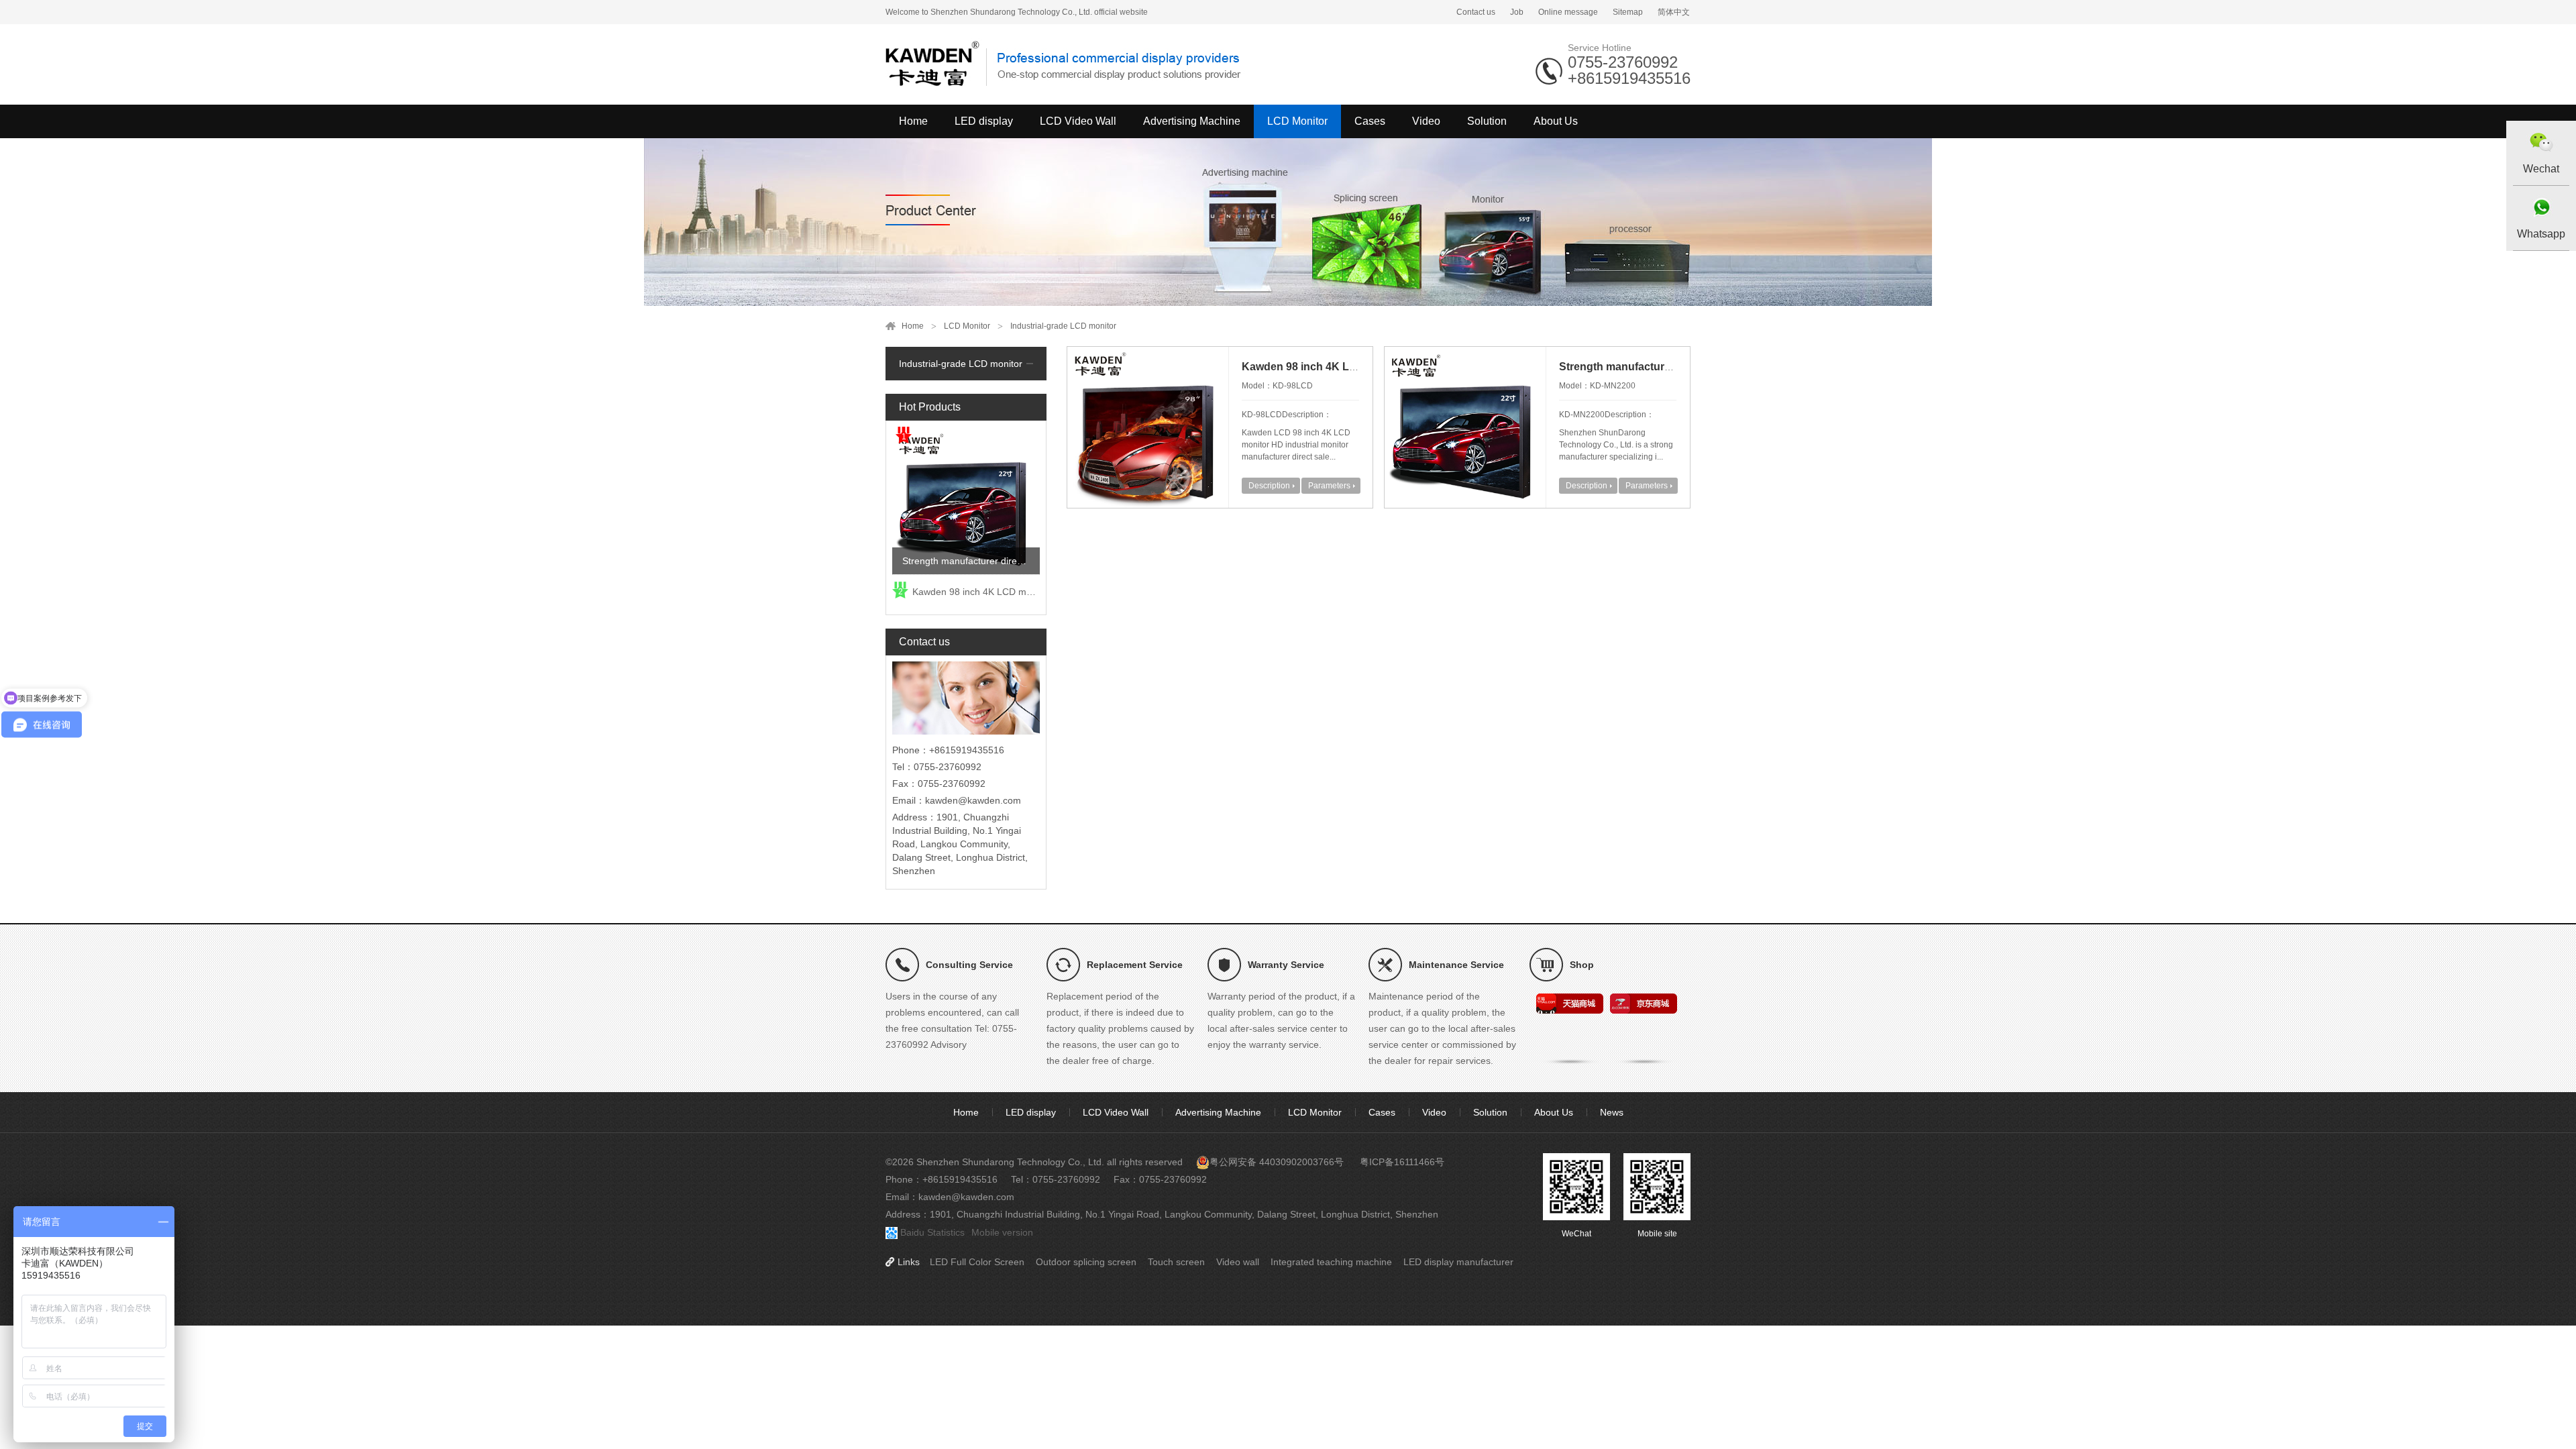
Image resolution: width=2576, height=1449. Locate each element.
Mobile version (1002, 1232)
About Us (1556, 121)
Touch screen (1176, 1262)
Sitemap (1628, 12)
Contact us (1476, 12)
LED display (984, 121)
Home (913, 121)
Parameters (1329, 486)
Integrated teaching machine (1331, 1262)
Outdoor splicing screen (1086, 1262)
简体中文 (1674, 12)
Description (1269, 486)
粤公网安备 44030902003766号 (1277, 1162)
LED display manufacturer (1458, 1262)
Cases (1370, 121)
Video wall (1238, 1262)
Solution (1487, 121)
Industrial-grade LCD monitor (1063, 326)
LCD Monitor (1297, 121)
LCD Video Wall (1078, 121)
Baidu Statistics (932, 1232)
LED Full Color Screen (977, 1262)
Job (1517, 12)
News (1612, 1112)
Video (1426, 121)
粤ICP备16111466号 (1402, 1162)
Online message (1568, 12)
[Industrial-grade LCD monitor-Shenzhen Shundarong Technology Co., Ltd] (1067, 64)
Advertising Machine (1192, 121)
